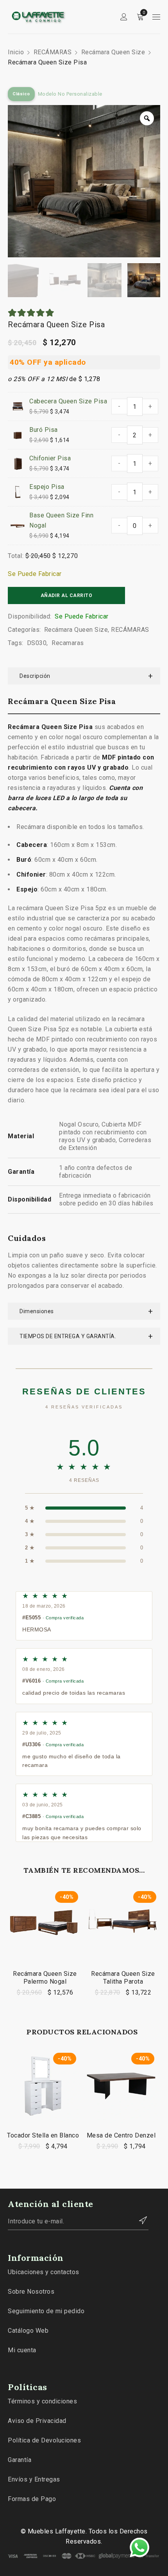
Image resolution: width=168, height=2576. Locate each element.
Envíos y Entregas (34, 2479)
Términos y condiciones (42, 2401)
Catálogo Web (28, 2331)
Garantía (20, 2460)
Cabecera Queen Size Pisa (68, 401)
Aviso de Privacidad (37, 2421)
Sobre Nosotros (31, 2292)
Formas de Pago (32, 2499)
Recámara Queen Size (113, 52)
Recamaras (68, 643)
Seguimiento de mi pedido (46, 2311)
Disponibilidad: (30, 616)
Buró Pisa (44, 430)
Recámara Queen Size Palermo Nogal (45, 1978)
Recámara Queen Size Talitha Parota (123, 1978)
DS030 (37, 643)
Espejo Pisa (47, 487)
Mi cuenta (22, 2350)
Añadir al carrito (67, 595)
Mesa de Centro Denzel (121, 2135)
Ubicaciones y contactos (44, 2272)
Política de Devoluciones (44, 2440)
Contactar (139, 2220)
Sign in (124, 17)
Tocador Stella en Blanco (43, 2135)
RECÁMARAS (53, 52)
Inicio (16, 52)
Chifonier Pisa (50, 458)
